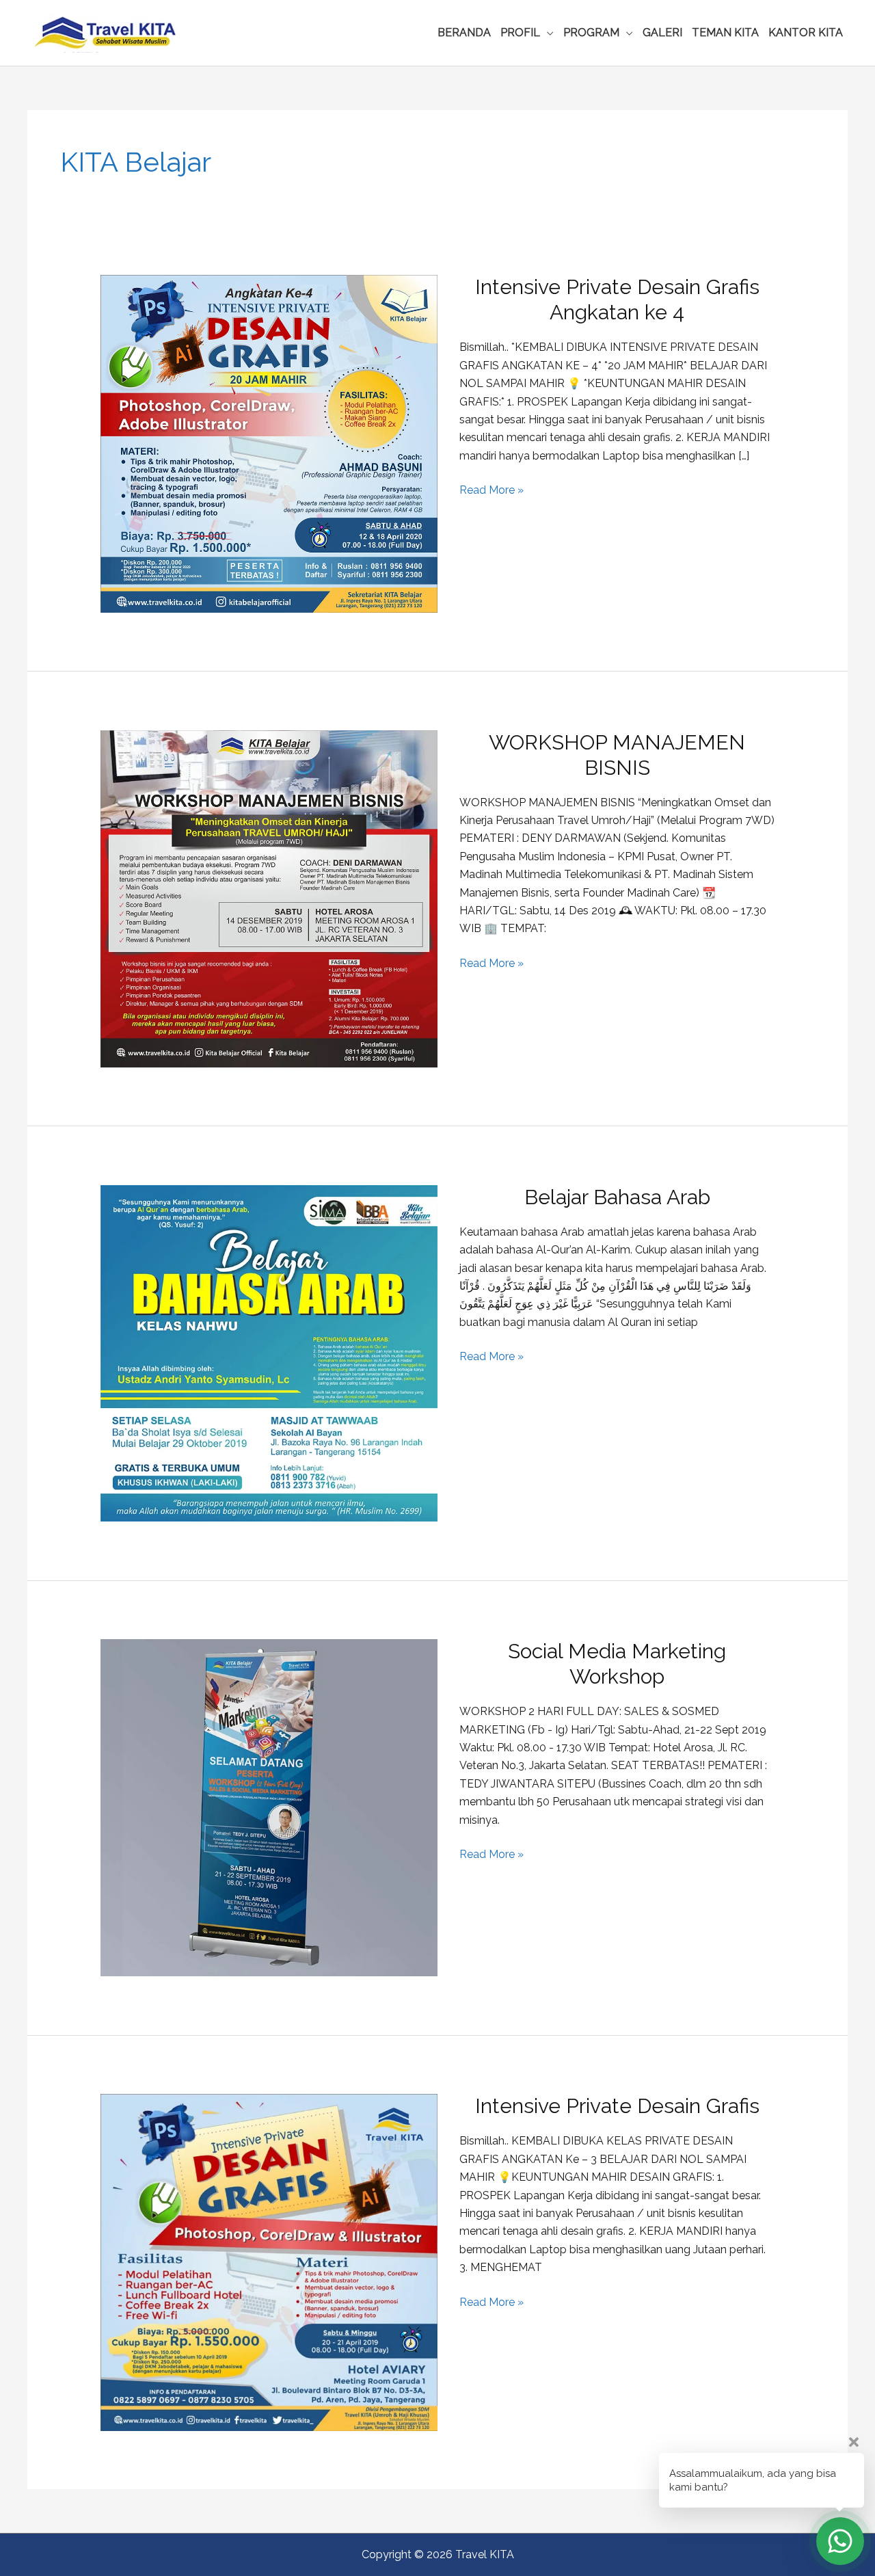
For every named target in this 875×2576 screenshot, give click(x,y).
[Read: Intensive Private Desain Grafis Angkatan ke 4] (269, 443)
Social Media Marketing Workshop (617, 1664)
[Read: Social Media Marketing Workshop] (269, 1807)
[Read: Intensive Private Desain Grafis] (269, 2262)
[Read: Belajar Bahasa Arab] (269, 1352)
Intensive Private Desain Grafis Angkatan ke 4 (617, 300)
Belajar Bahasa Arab (617, 1197)
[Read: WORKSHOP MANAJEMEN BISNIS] (269, 898)
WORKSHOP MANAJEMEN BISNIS (617, 755)
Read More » (492, 491)
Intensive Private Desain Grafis (617, 2106)
